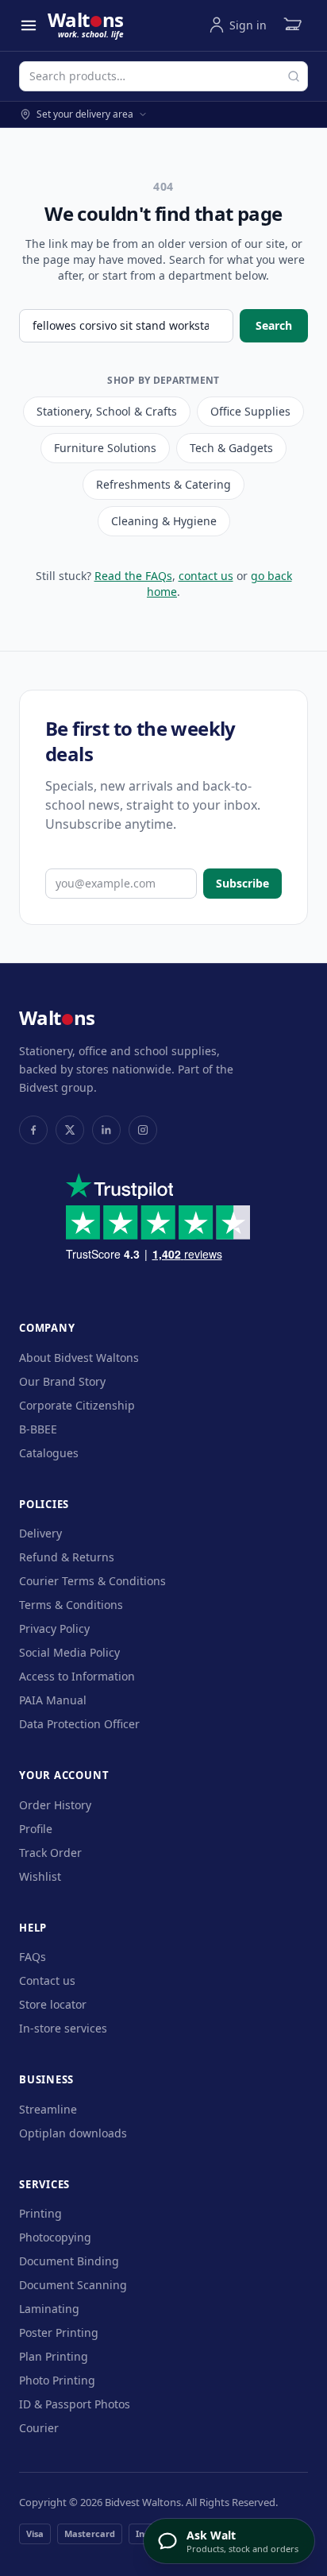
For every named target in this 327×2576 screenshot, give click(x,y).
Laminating (49, 2309)
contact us (206, 576)
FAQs (33, 1957)
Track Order (50, 1853)
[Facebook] (33, 1130)
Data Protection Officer (79, 1724)
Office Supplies (250, 411)
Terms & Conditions (71, 1605)
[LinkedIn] (106, 1130)
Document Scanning (73, 2285)
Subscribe (242, 883)
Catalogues (49, 1453)
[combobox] (163, 76)
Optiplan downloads (73, 2133)
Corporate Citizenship (77, 1405)
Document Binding (69, 2261)
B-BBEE (38, 1429)
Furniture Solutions (105, 448)
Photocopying (55, 2237)
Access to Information (77, 1676)
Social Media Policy (69, 1652)
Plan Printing (54, 2356)
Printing (40, 2213)
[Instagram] (143, 1130)
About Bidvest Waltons (79, 1358)
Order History (55, 1805)
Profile (36, 1829)
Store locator (53, 2004)
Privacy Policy (54, 1628)
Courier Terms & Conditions (92, 1581)
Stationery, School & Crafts (107, 411)
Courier (39, 2428)
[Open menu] (29, 25)
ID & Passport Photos (75, 2404)
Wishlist (40, 1876)
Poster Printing (59, 2332)
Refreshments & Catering (163, 484)
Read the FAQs (133, 576)
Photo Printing (57, 2380)
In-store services (63, 2028)
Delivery (40, 1533)
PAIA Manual (53, 1700)
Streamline (48, 2109)
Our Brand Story (62, 1381)
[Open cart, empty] (292, 25)
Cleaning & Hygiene (164, 521)
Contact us (47, 1980)
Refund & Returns (67, 1557)
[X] (70, 1130)
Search (274, 325)
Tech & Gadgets (231, 448)
